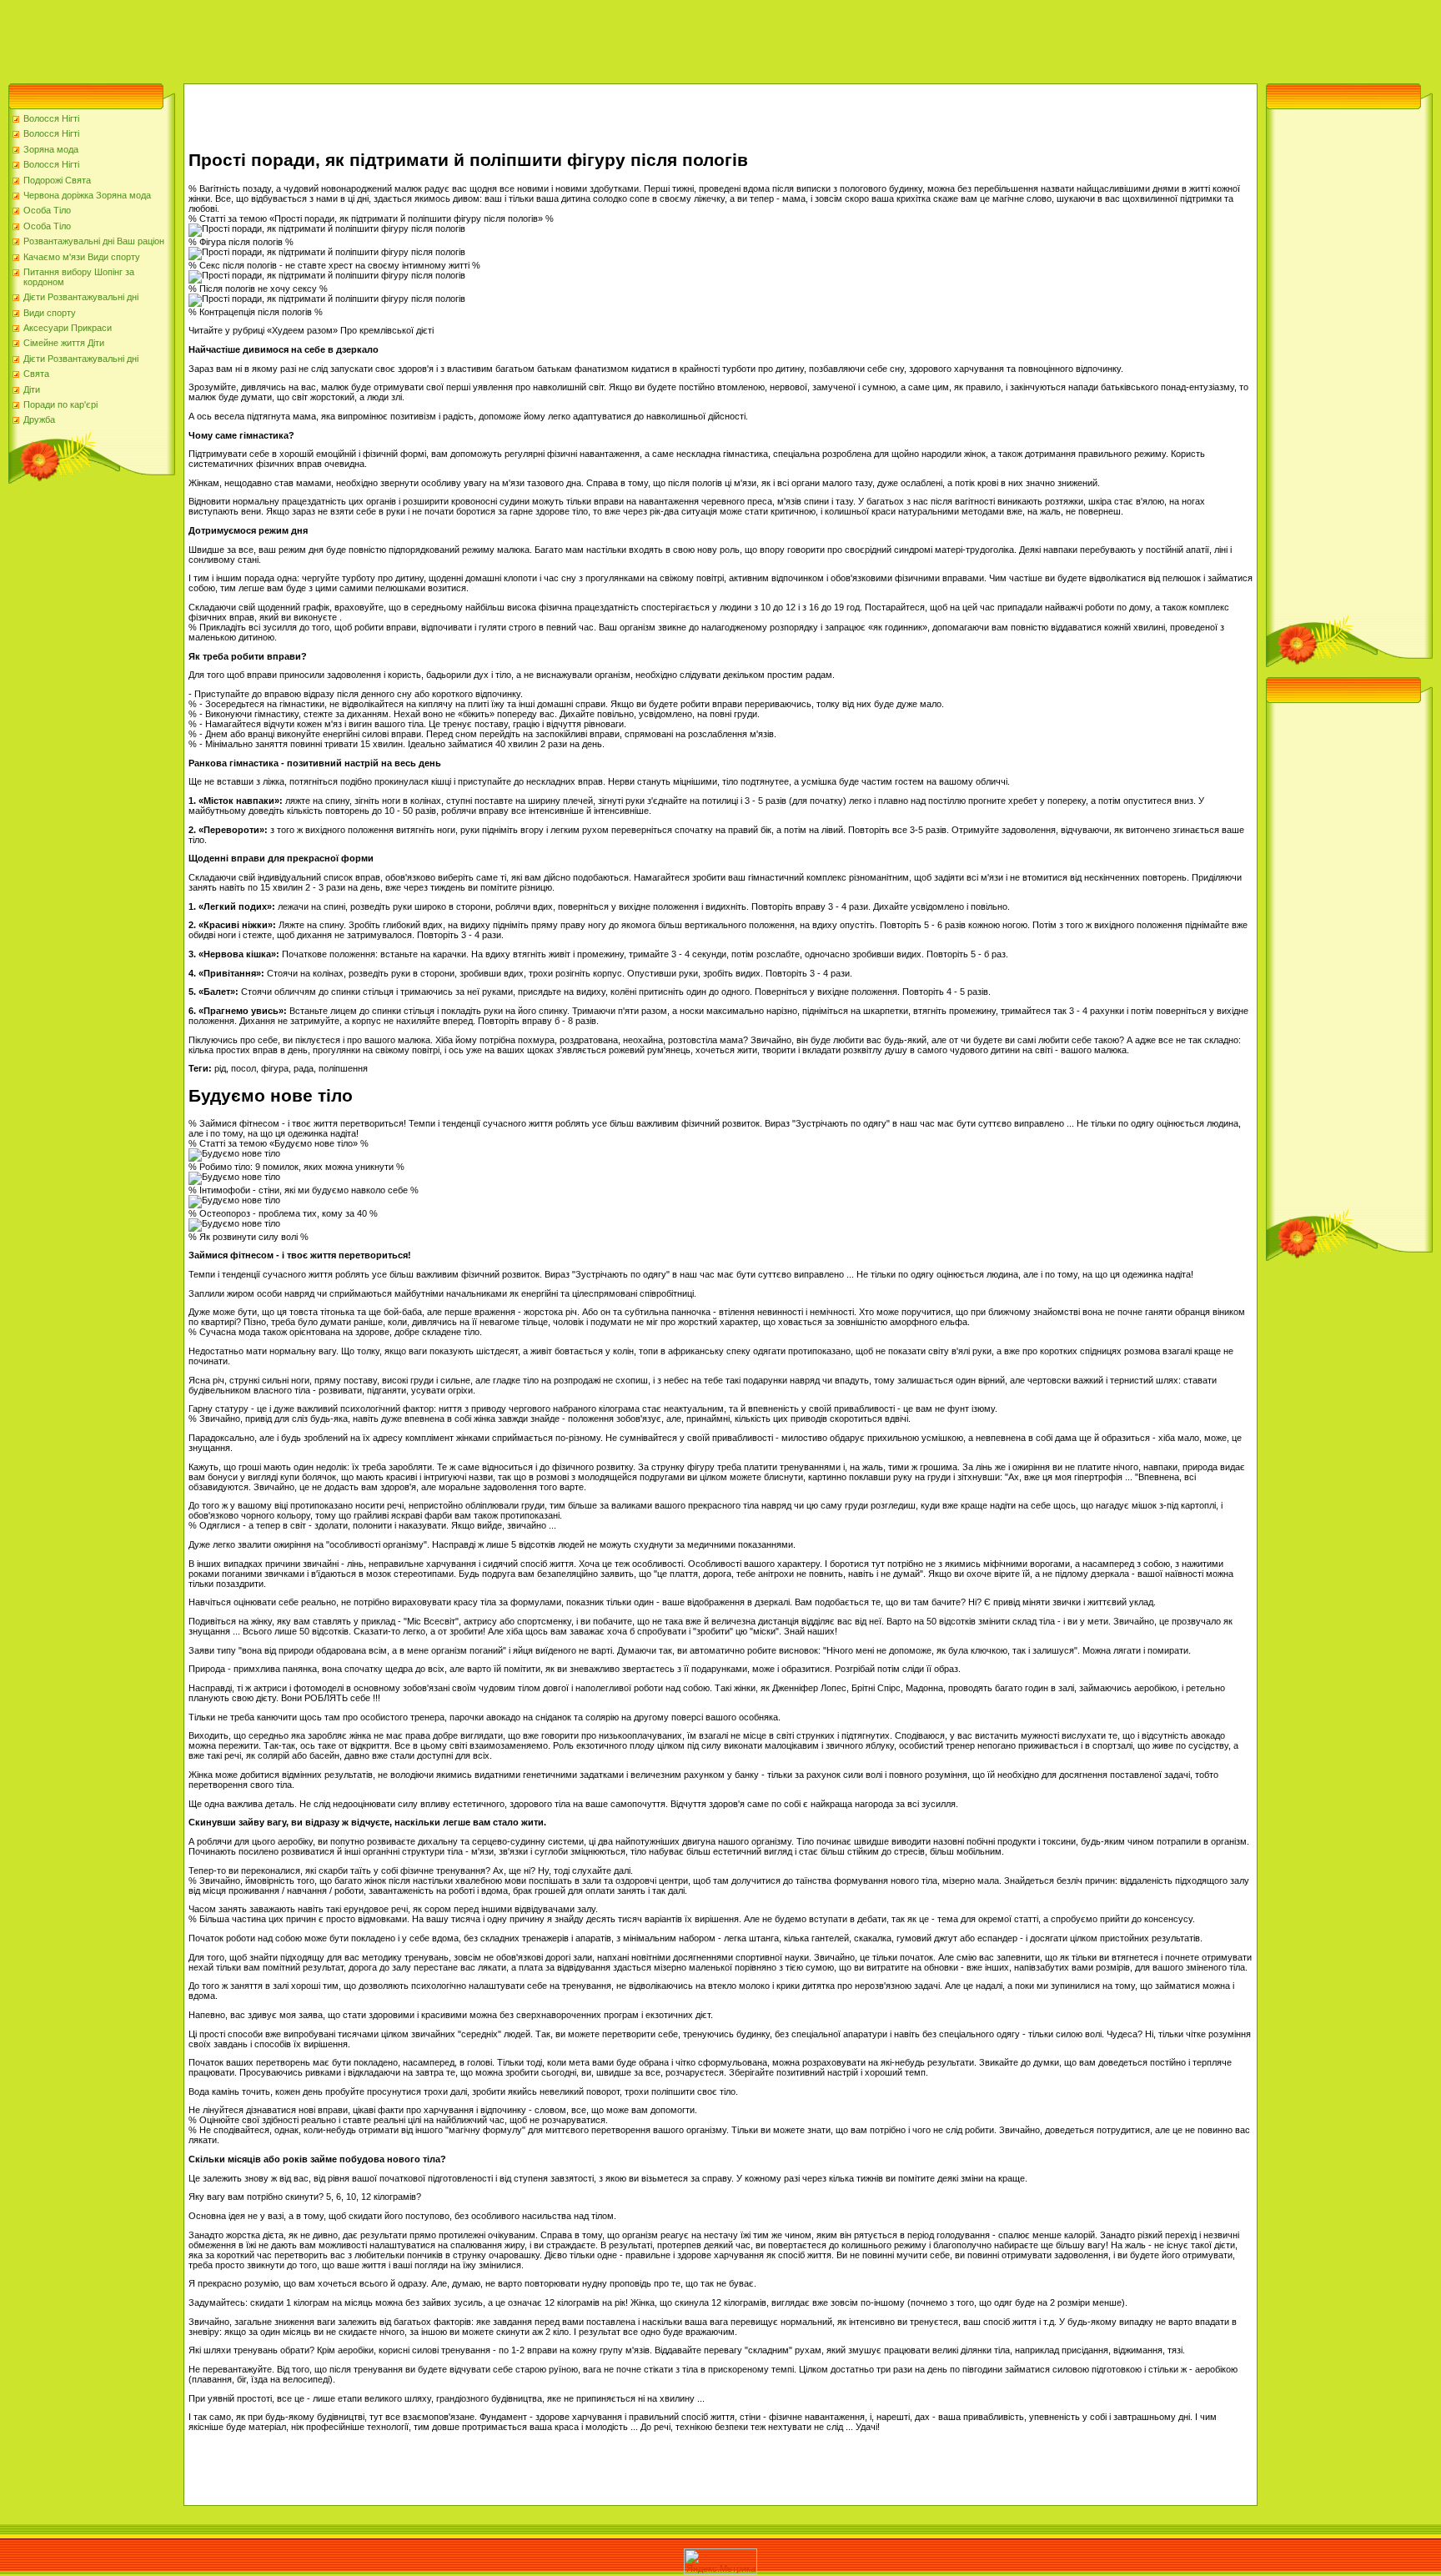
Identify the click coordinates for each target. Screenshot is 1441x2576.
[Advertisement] (304, 38)
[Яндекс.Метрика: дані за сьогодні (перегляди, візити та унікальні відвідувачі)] (720, 2561)
